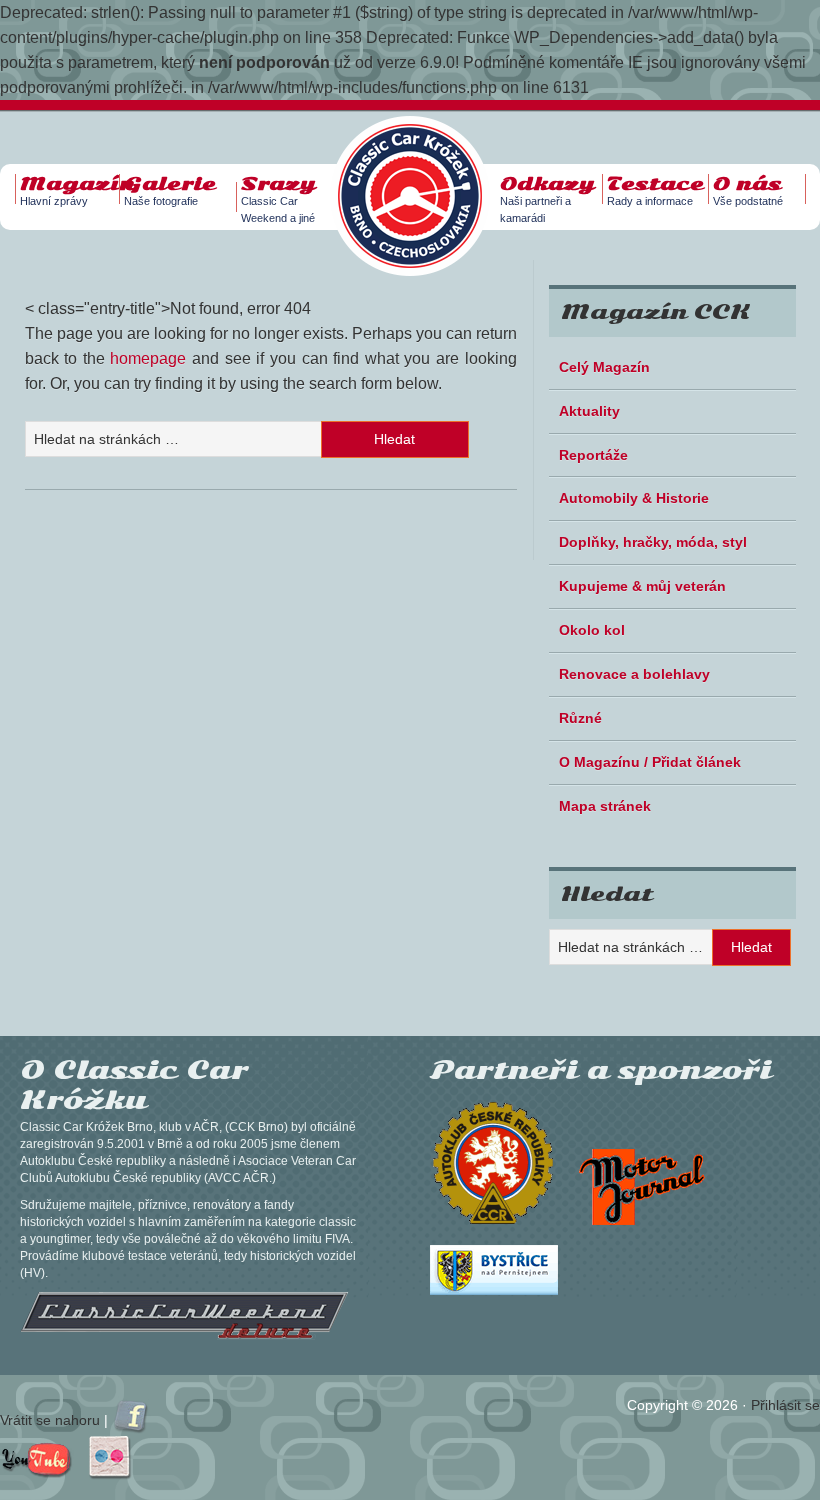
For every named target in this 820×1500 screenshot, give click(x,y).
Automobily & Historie (634, 498)
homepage (148, 358)
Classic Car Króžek (420, 180)
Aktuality (589, 411)
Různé (580, 718)
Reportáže (593, 455)
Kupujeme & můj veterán (642, 586)
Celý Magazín (604, 367)
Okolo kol (592, 630)
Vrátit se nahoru (50, 1420)
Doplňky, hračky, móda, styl (653, 542)
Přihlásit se (785, 1405)
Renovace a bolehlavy (634, 674)
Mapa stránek (605, 806)
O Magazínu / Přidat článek (650, 762)
